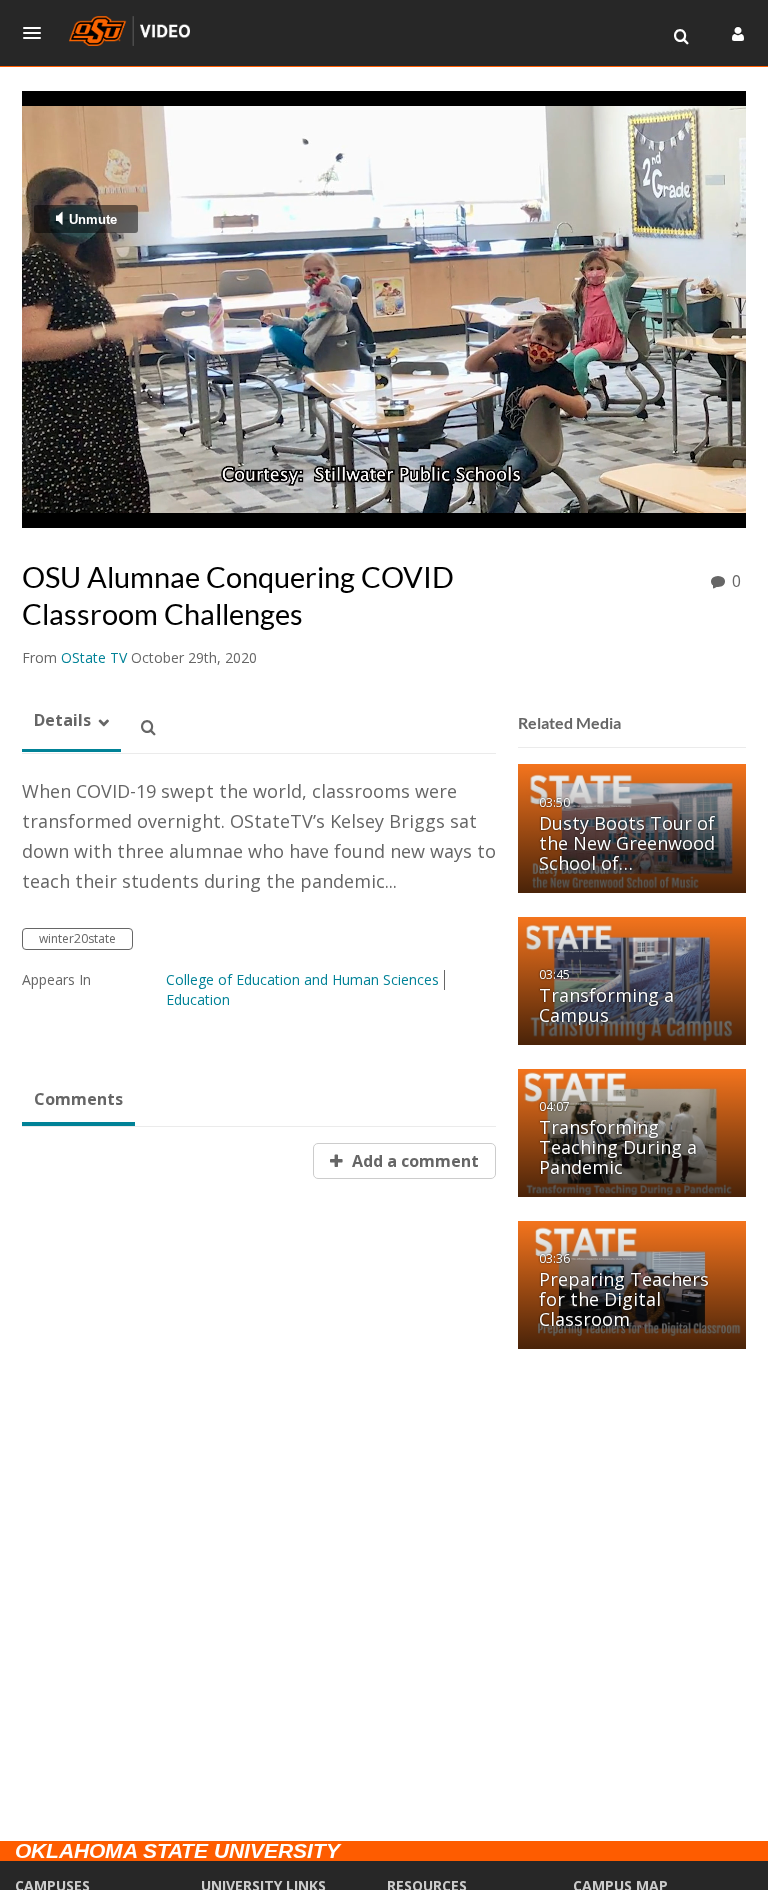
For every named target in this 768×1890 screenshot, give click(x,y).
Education (198, 999)
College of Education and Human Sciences (302, 979)
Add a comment (413, 1161)
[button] (38, 33)
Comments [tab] (78, 1099)
